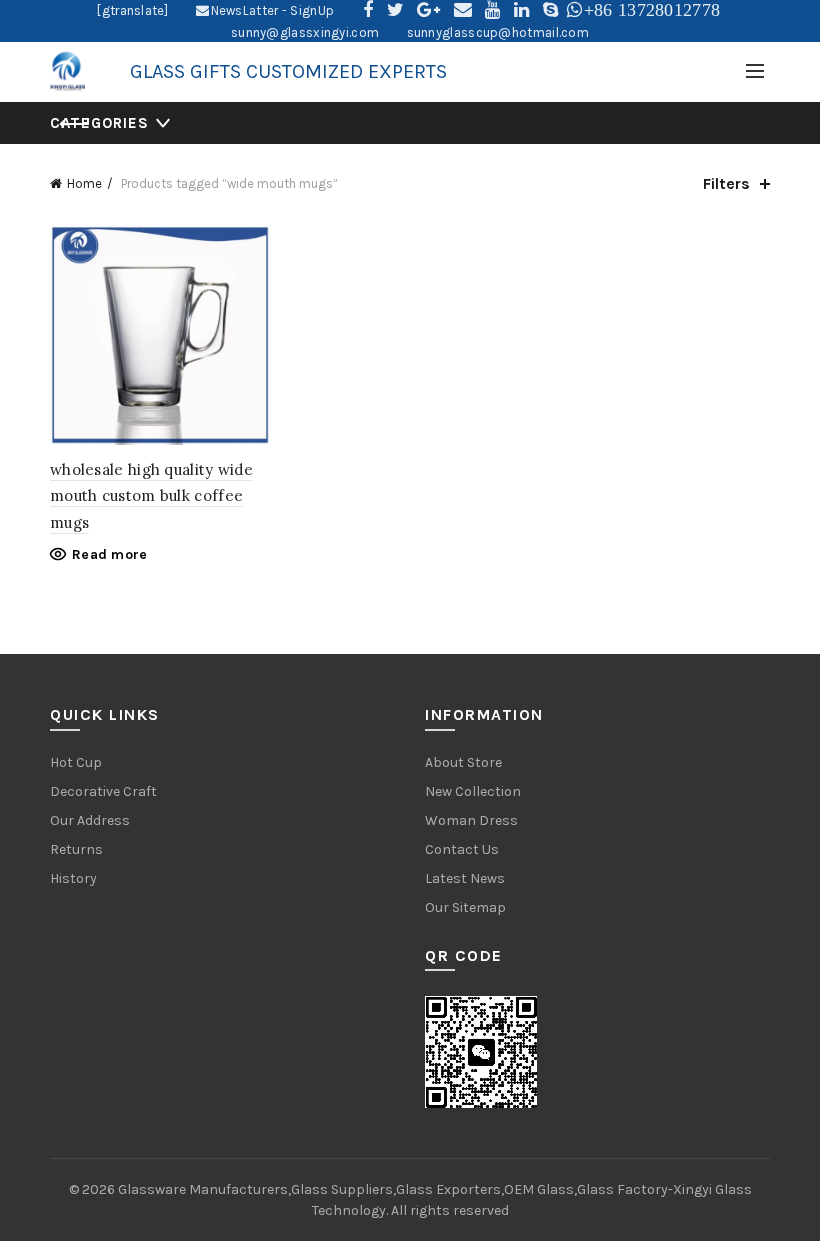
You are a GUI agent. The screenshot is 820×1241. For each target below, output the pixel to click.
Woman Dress (471, 820)
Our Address (90, 820)
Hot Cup (76, 762)
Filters (726, 183)
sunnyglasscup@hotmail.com (498, 32)
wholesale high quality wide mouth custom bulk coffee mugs (151, 496)
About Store (463, 762)
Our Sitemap (465, 907)
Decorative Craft (103, 791)
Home (84, 183)
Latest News (465, 878)
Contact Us (462, 849)
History (73, 878)
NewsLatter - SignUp (272, 10)
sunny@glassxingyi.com (305, 32)
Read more (110, 554)
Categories (99, 123)
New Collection (473, 791)
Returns (76, 849)
